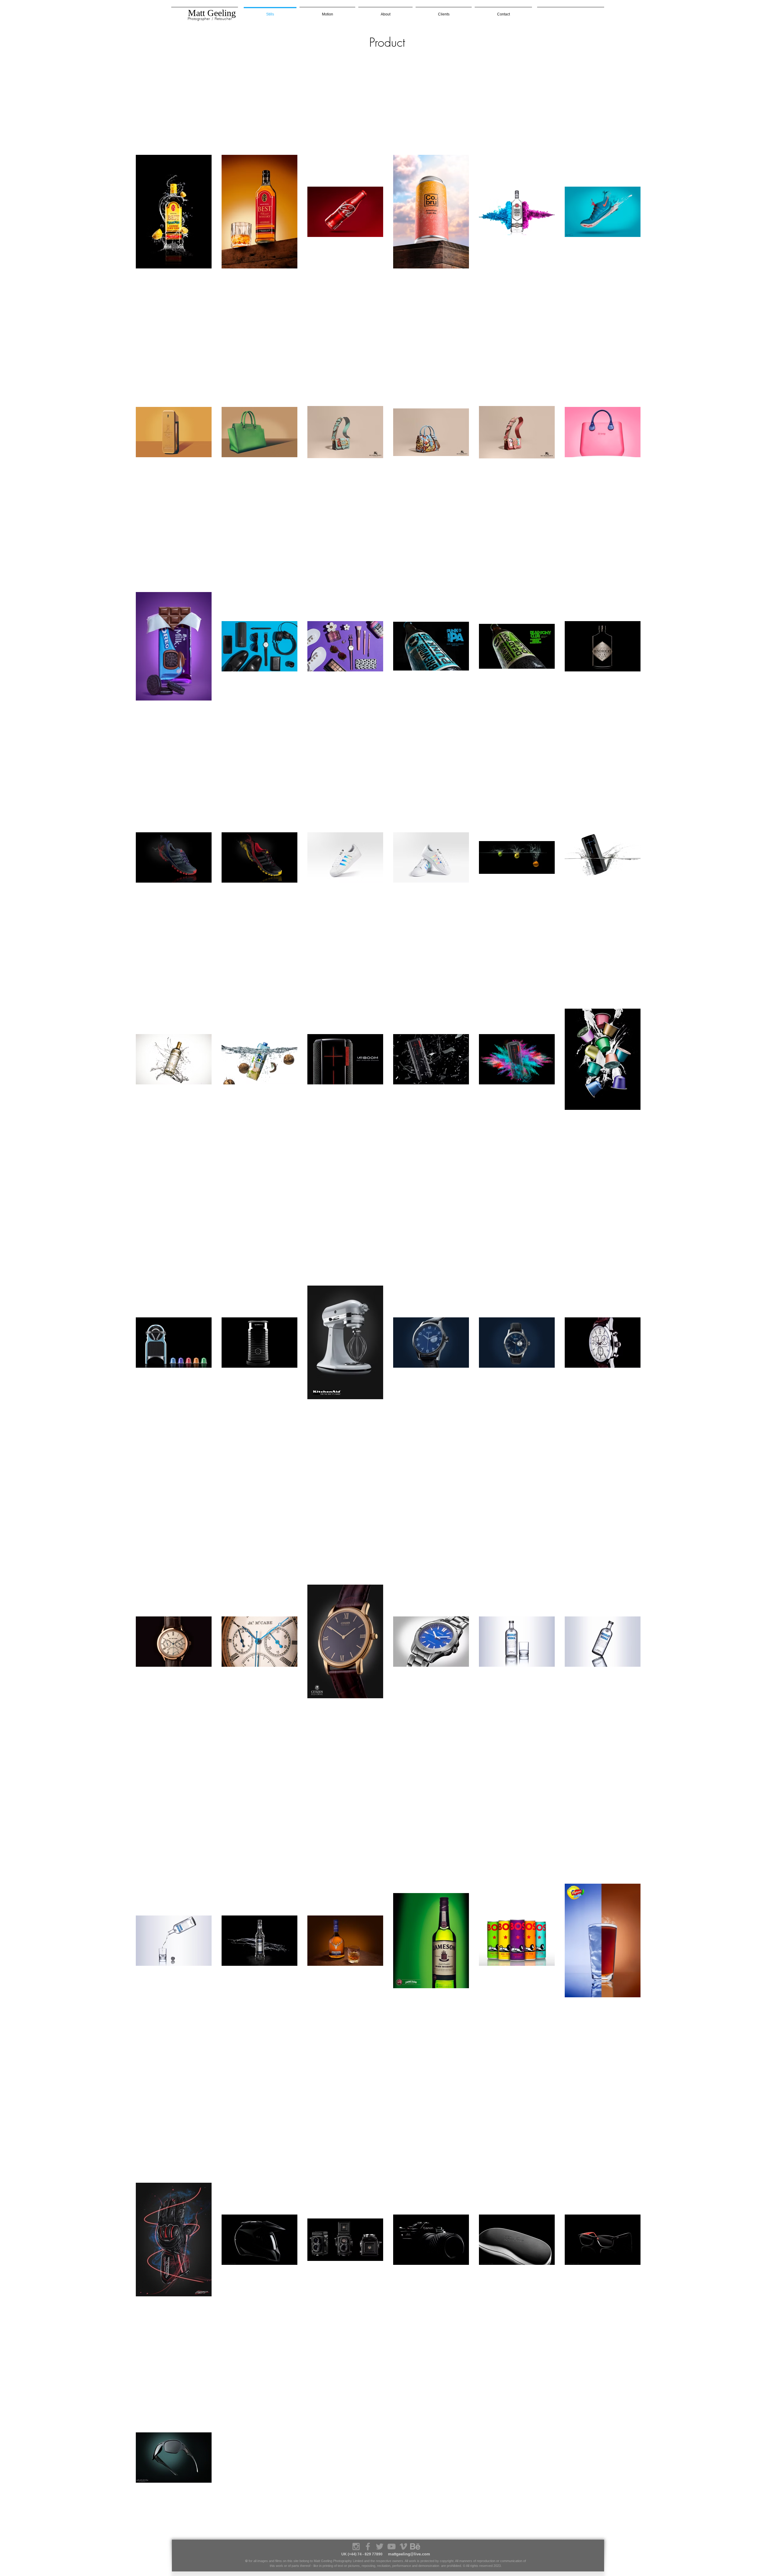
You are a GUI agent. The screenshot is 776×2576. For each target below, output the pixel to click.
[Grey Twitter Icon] (380, 2546)
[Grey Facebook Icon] (368, 2546)
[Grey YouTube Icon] (391, 2546)
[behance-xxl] (415, 2546)
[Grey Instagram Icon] (356, 2546)
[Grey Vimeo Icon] (403, 2546)
